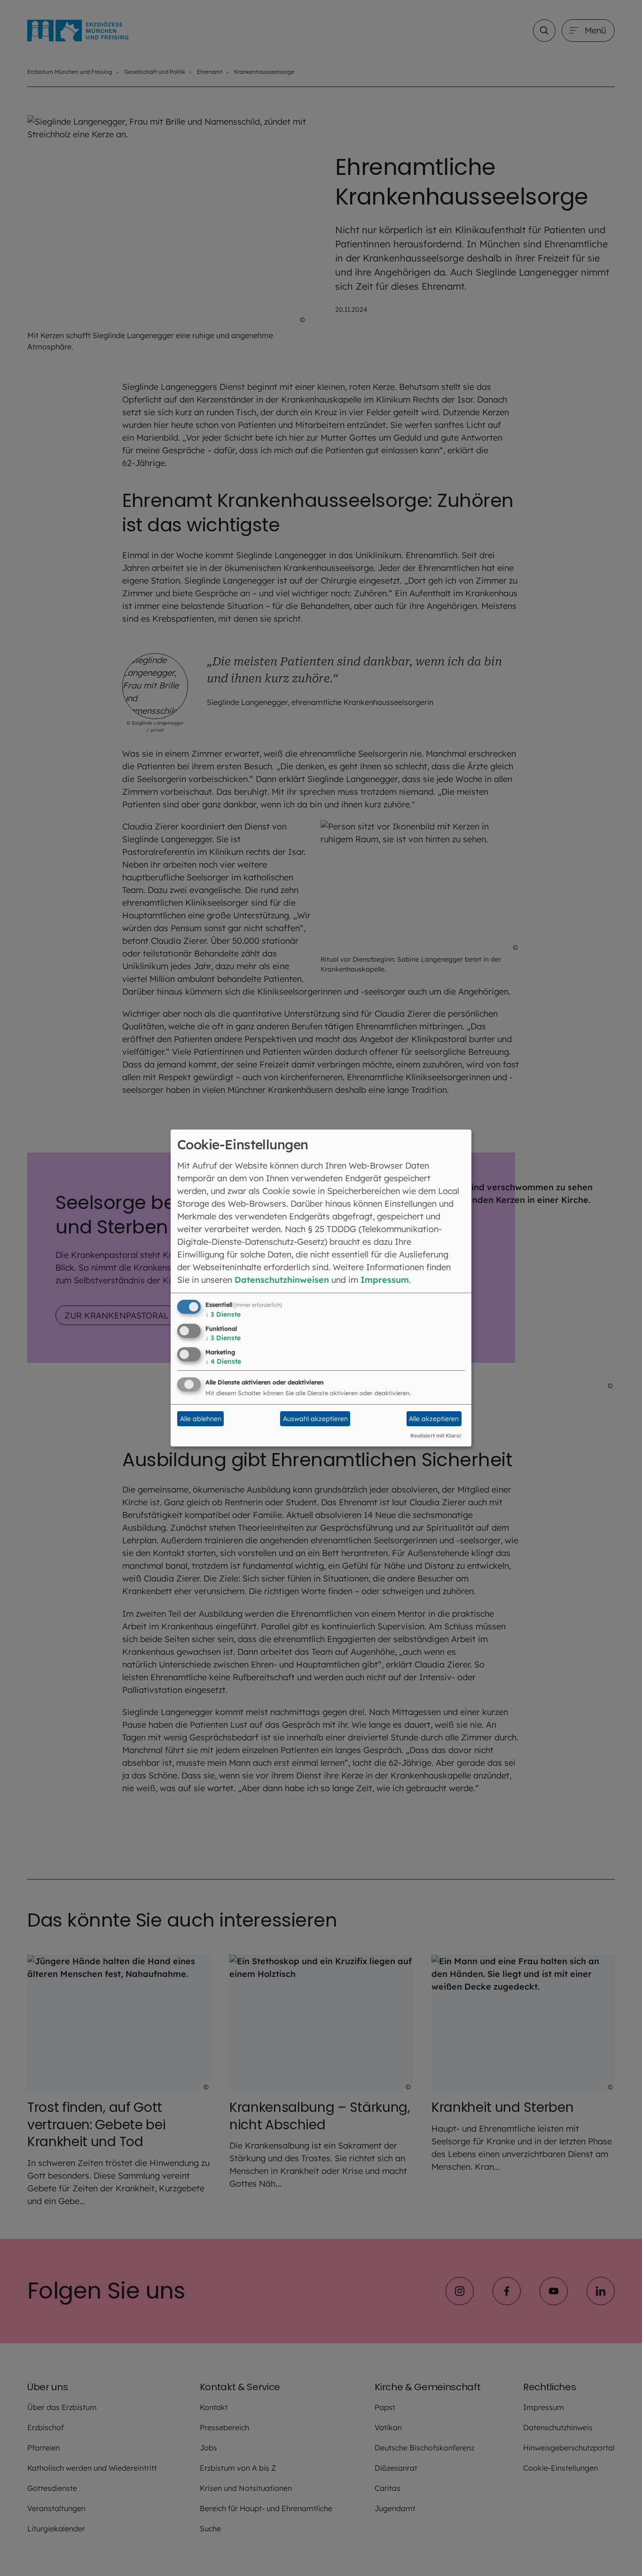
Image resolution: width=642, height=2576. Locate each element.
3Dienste (223, 1314)
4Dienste (223, 1361)
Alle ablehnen (201, 1419)
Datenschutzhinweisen (282, 1280)
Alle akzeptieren (434, 1419)
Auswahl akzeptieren (315, 1419)
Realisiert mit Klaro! (436, 1436)
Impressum (385, 1280)
